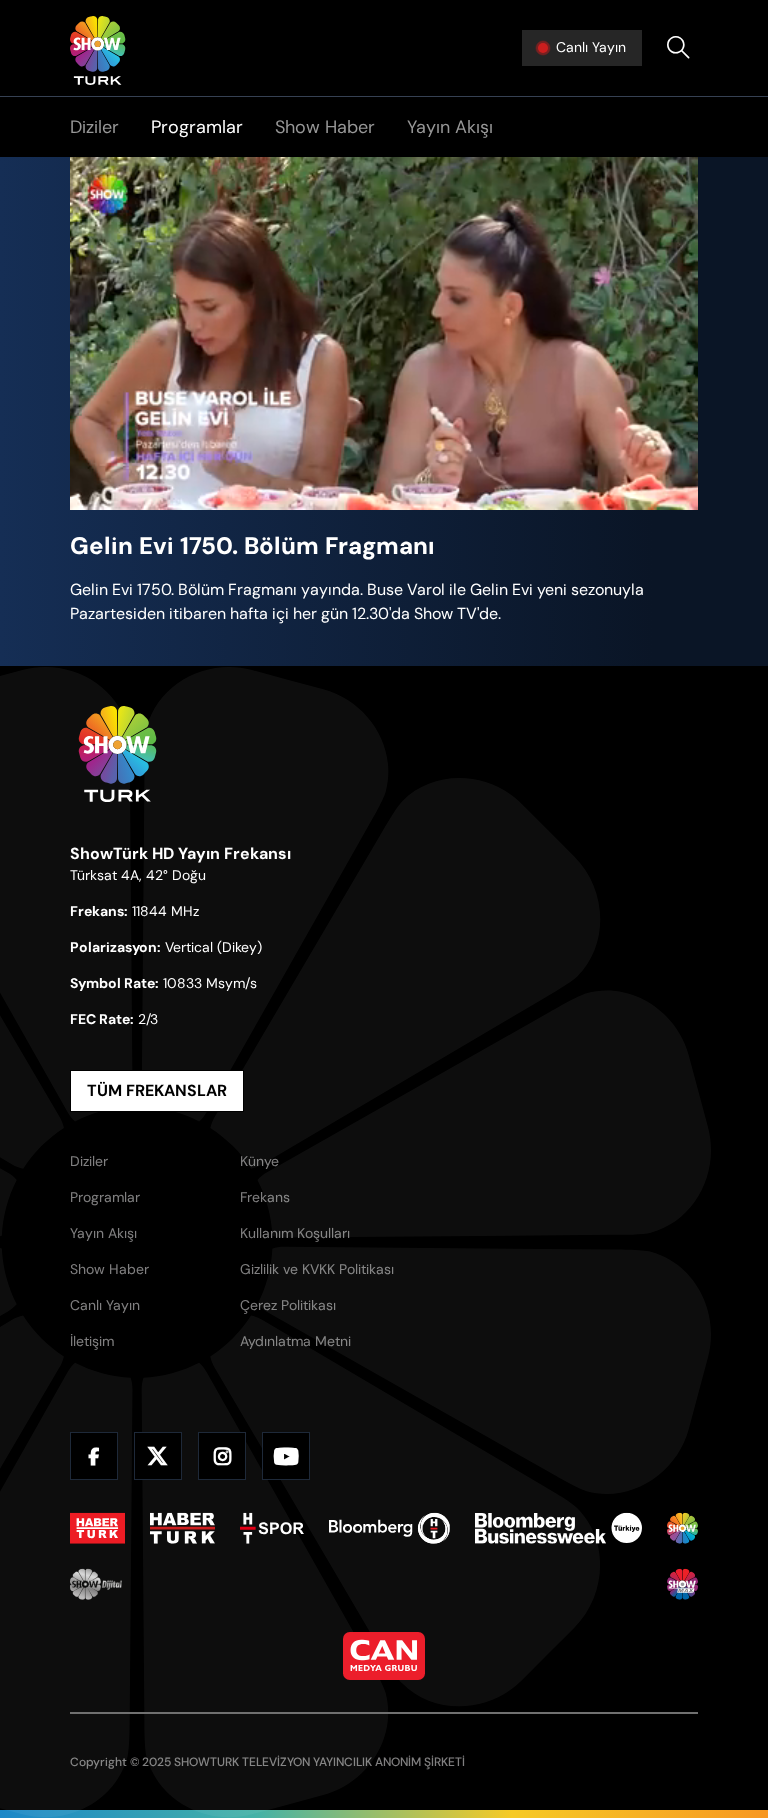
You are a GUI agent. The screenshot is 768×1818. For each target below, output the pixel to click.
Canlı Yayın (105, 1305)
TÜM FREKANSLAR (157, 1090)
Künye (259, 1161)
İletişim (92, 1341)
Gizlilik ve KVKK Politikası (317, 1269)
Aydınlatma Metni (295, 1341)
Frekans (265, 1197)
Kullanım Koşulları (295, 1233)
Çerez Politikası (288, 1305)
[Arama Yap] (678, 48)
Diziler (94, 127)
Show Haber (325, 127)
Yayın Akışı (450, 127)
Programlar (197, 127)
